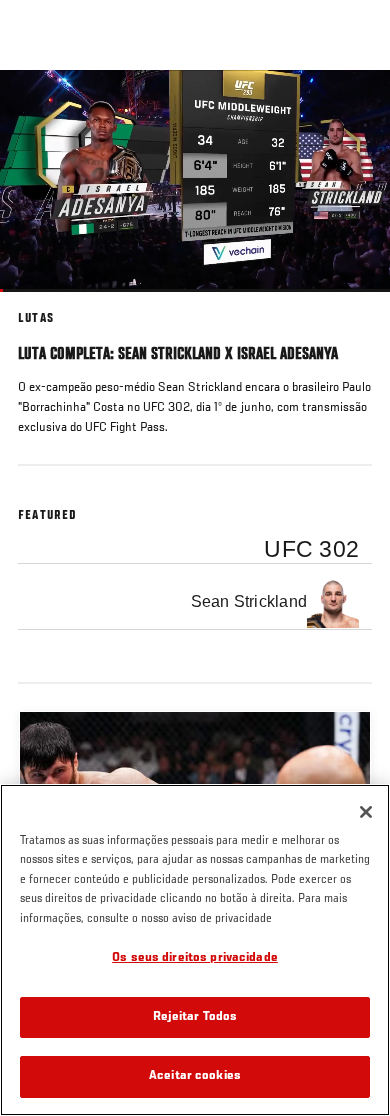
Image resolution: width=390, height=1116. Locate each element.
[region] (195, 950)
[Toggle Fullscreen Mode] (349, 304)
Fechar (354, 108)
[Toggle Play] (42, 304)
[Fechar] (366, 812)
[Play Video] (195, 181)
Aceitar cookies (195, 1076)
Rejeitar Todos (195, 1017)
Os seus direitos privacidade (195, 958)
